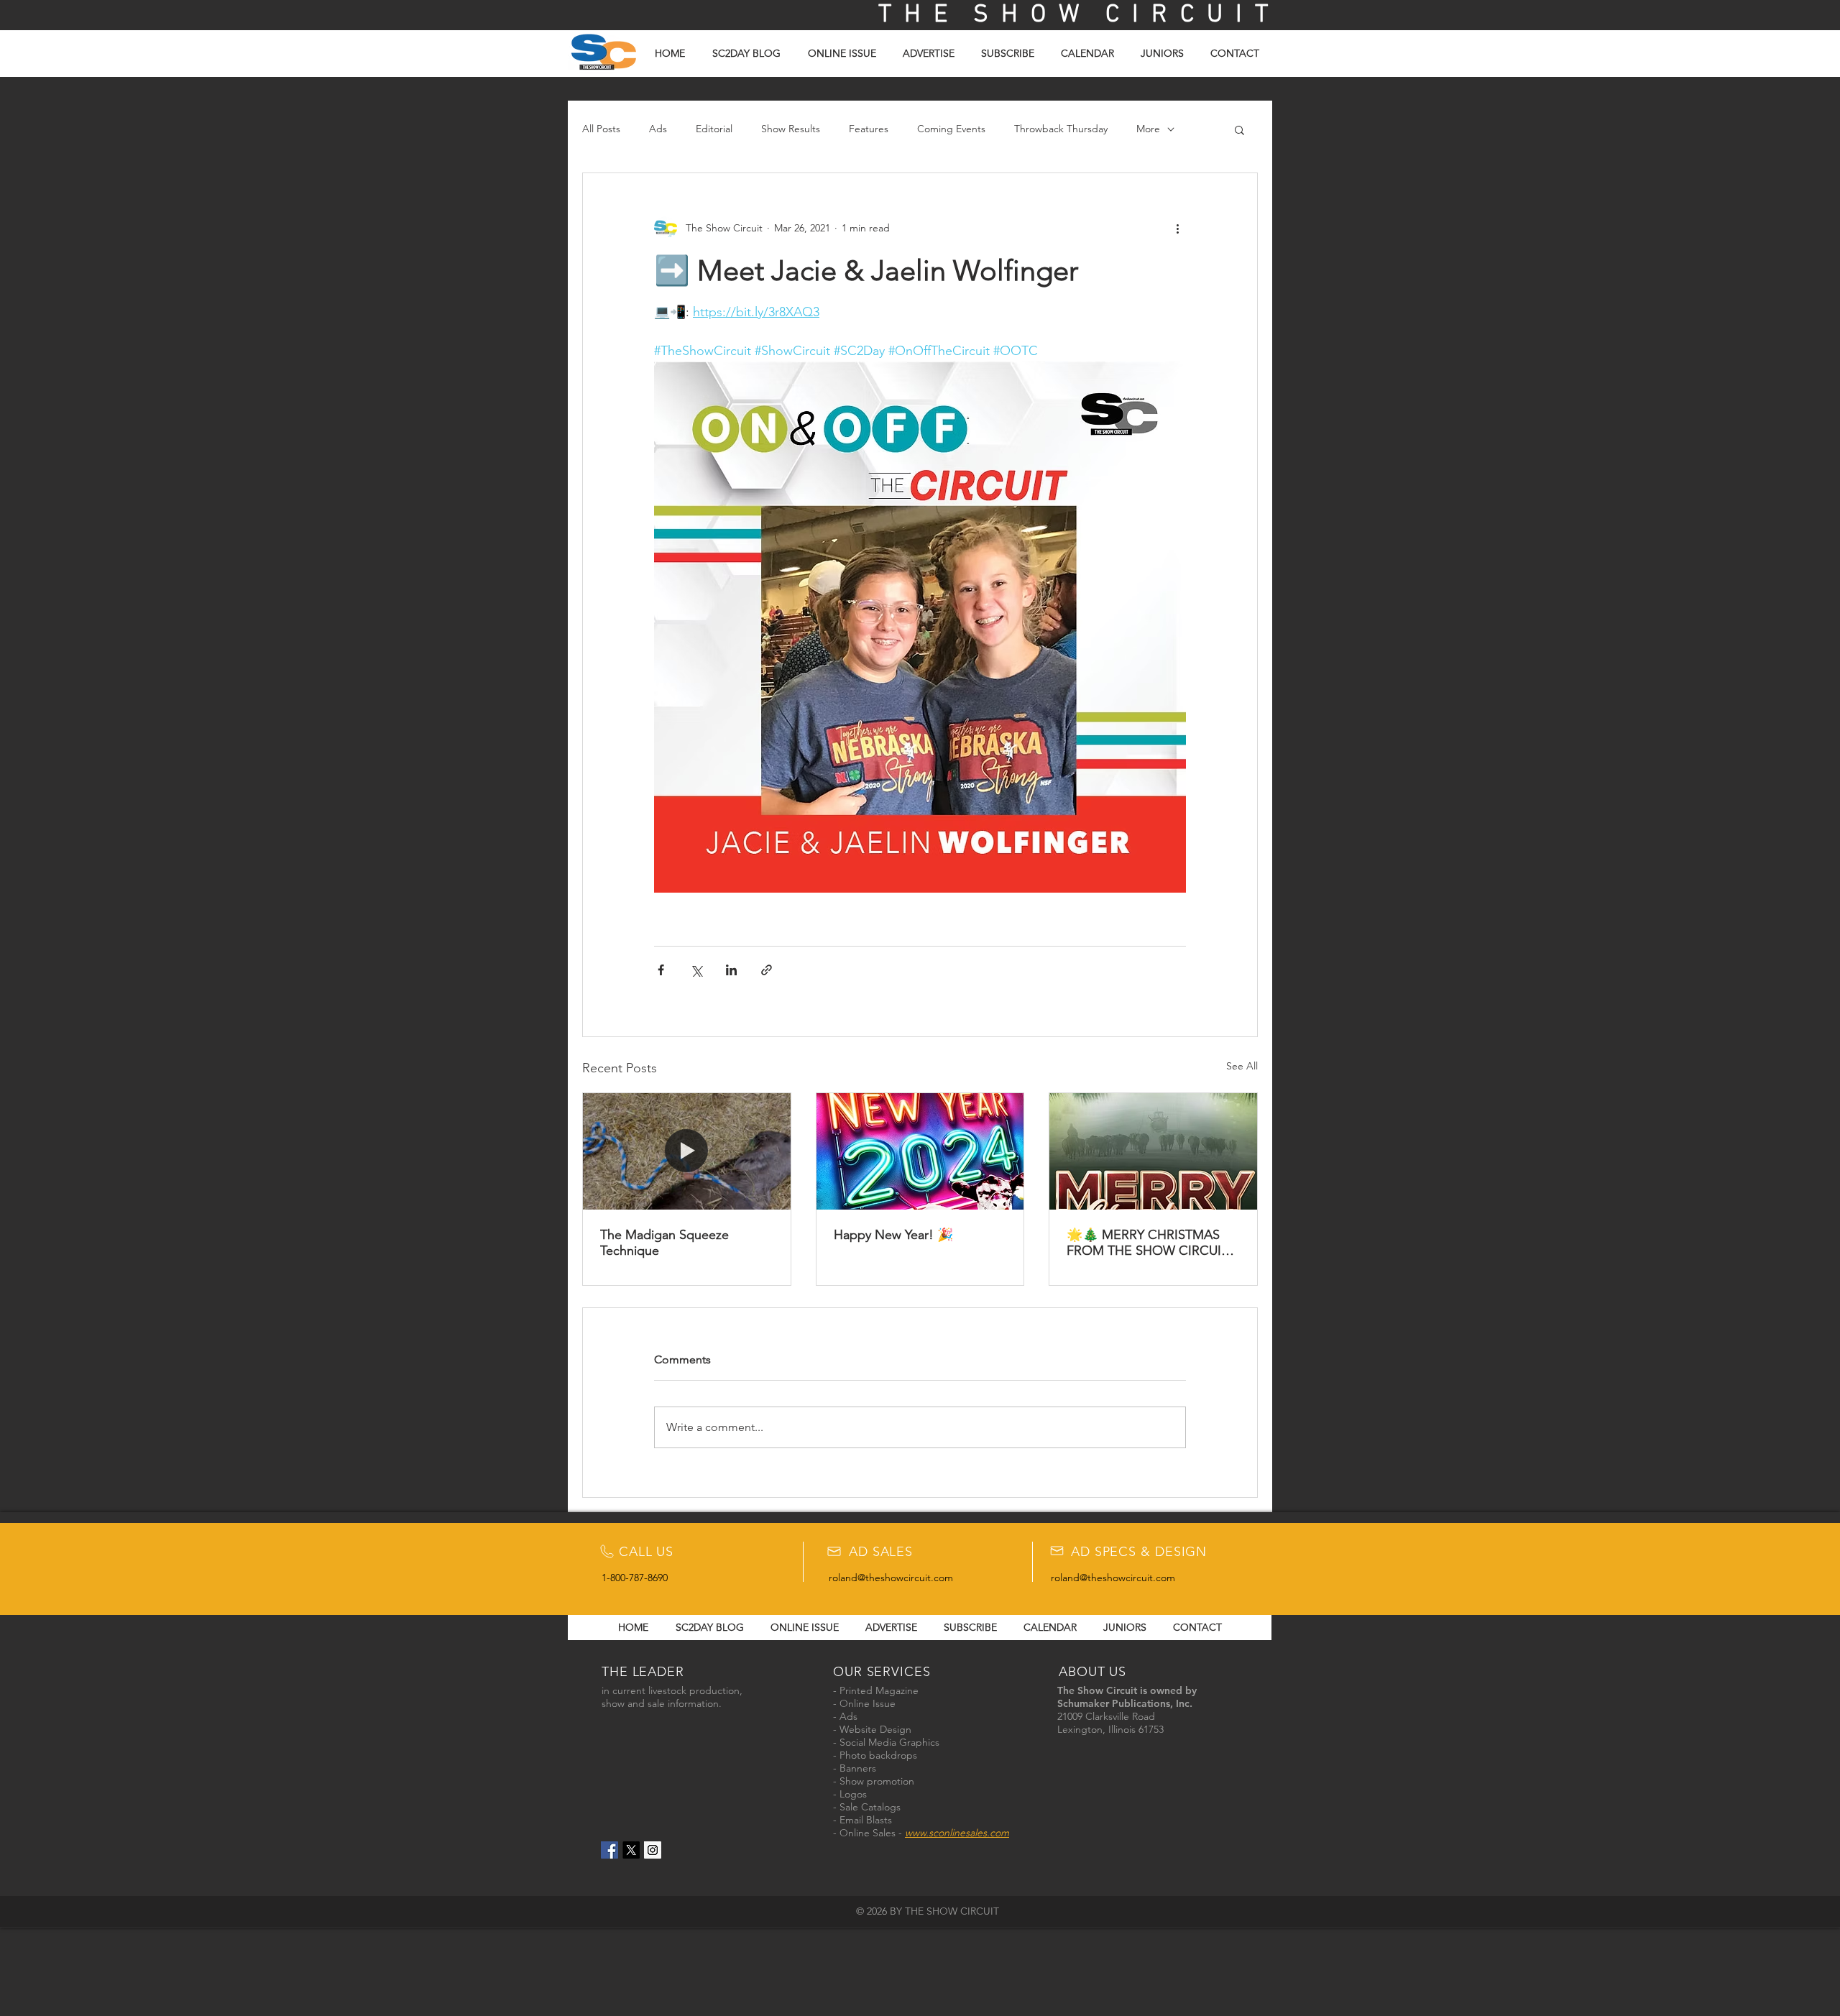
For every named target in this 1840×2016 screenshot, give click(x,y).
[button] (1239, 129)
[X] (631, 1850)
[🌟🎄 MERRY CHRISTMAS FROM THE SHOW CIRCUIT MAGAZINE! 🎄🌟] (1153, 1151)
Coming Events (951, 129)
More (1148, 129)
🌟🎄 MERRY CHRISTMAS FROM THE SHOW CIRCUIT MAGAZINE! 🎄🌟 (1147, 1243)
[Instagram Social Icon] (653, 1850)
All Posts (601, 129)
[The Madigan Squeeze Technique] (687, 1151)
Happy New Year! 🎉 (893, 1235)
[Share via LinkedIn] (731, 970)
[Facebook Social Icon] (609, 1850)
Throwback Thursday (1061, 129)
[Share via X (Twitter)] (696, 970)
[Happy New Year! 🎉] (920, 1151)
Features (869, 129)
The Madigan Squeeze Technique (664, 1243)
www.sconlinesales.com (957, 1833)
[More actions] (1177, 228)
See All (1242, 1066)
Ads (658, 129)
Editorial (714, 129)
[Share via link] (767, 970)
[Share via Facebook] (661, 970)
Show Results (791, 129)
